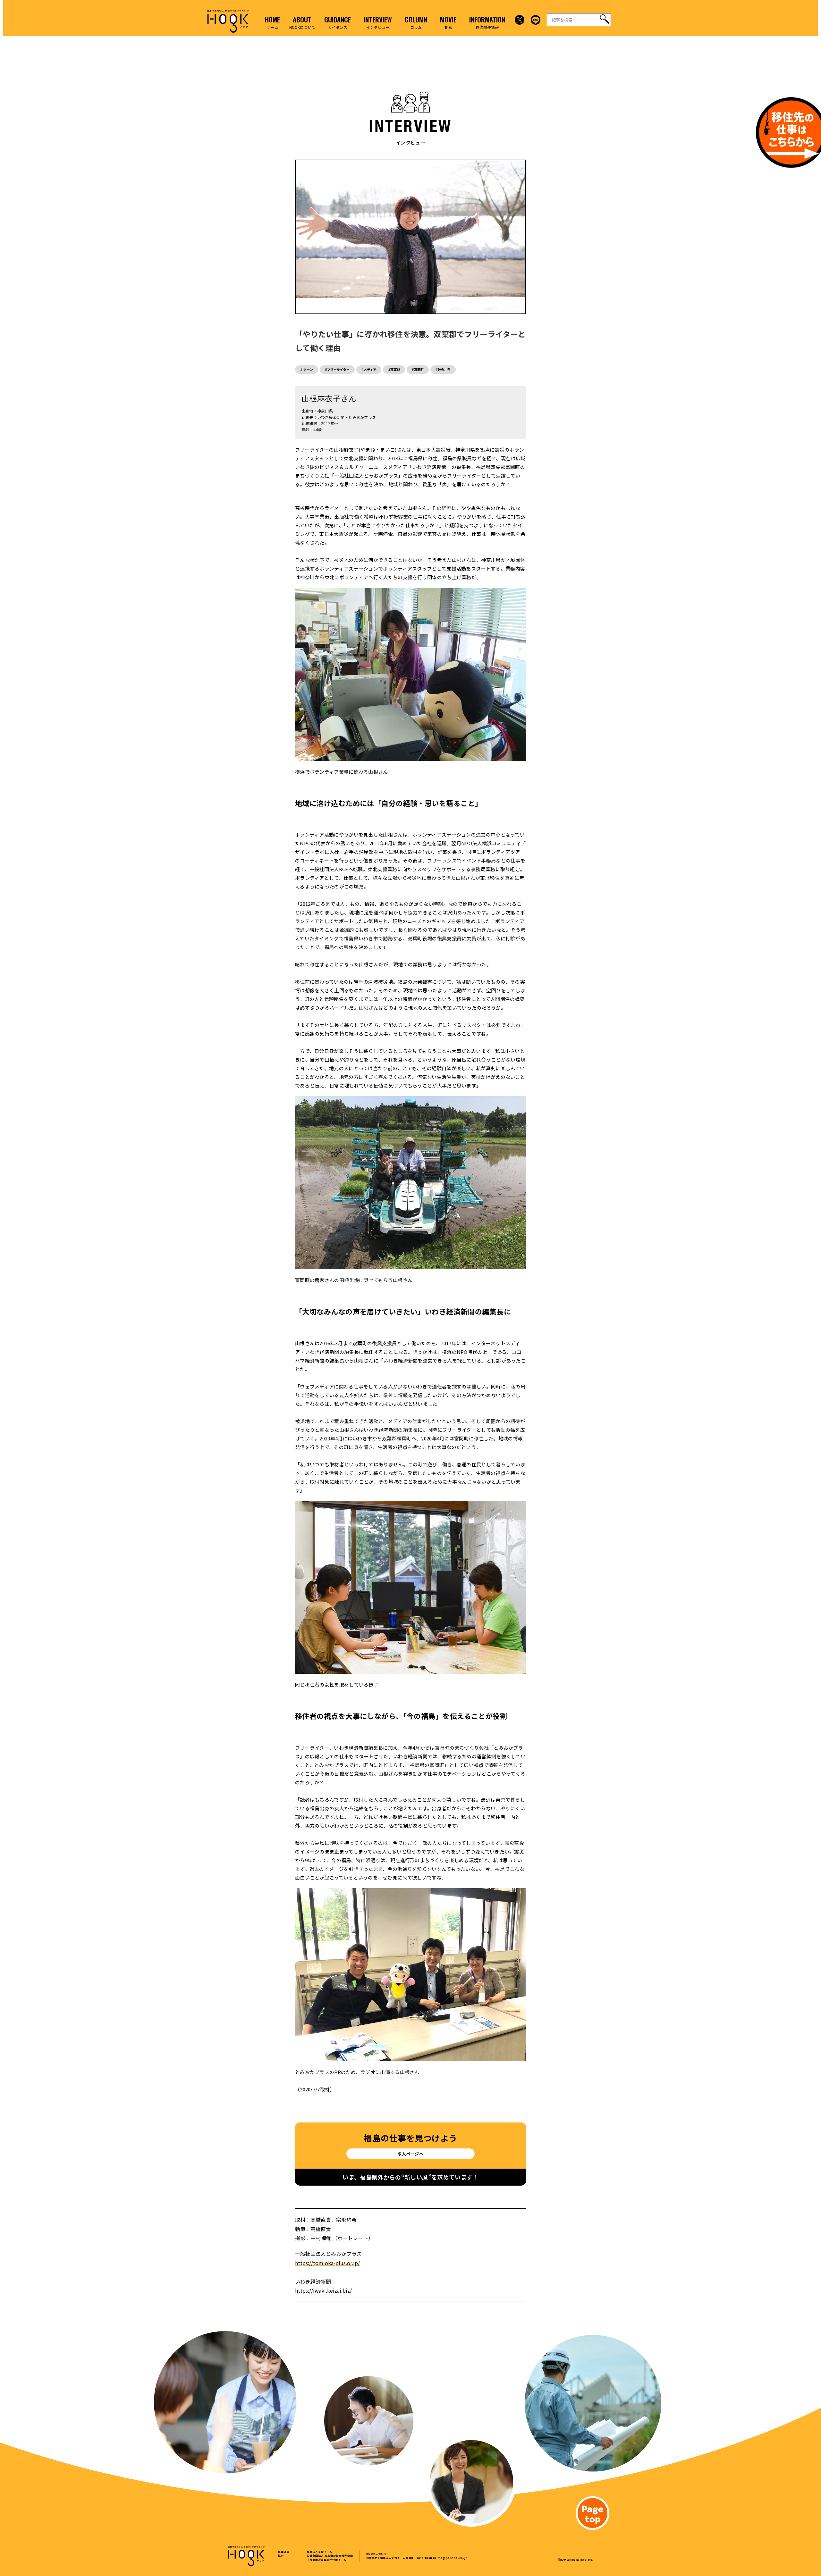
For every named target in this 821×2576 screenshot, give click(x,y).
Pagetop (592, 2513)
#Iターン (307, 369)
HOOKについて (377, 2554)
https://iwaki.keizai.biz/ (323, 2290)
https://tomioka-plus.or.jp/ (327, 2263)
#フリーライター (337, 369)
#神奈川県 (443, 369)
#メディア (369, 369)
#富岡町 (418, 369)
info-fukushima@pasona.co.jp (442, 2558)
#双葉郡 (394, 369)
